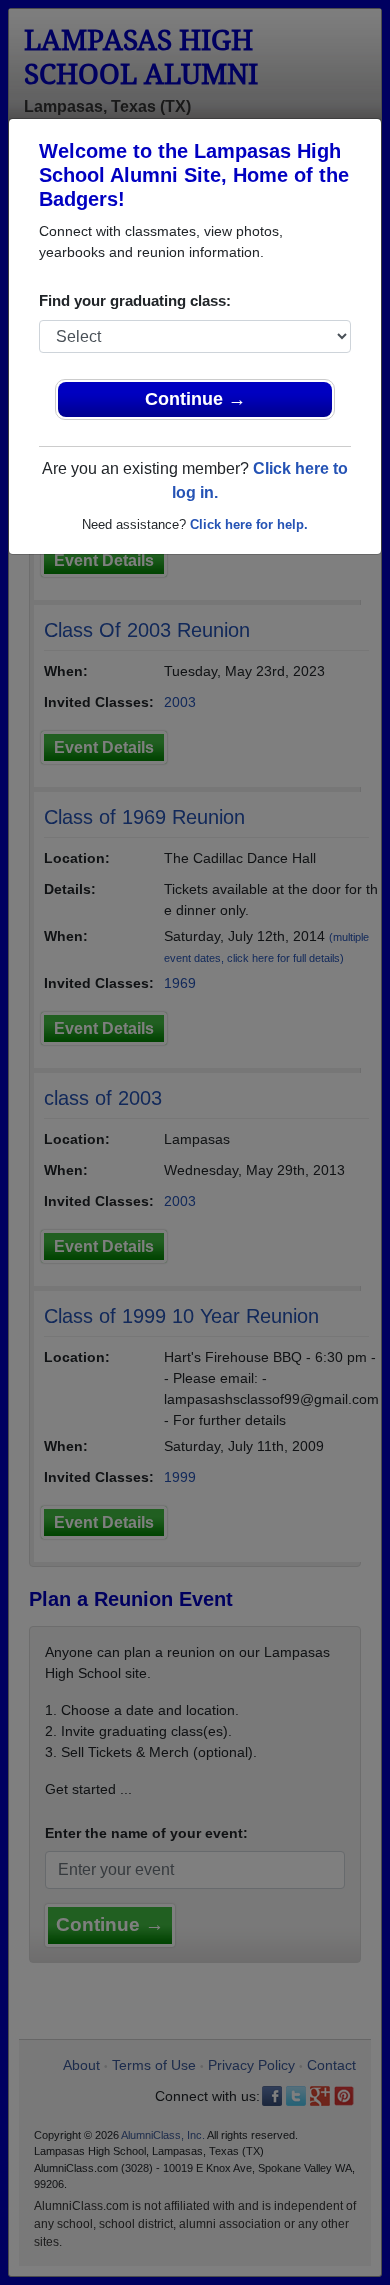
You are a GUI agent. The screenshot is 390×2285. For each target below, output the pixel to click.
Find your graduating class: (135, 300)
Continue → (195, 399)
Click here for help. (249, 524)
